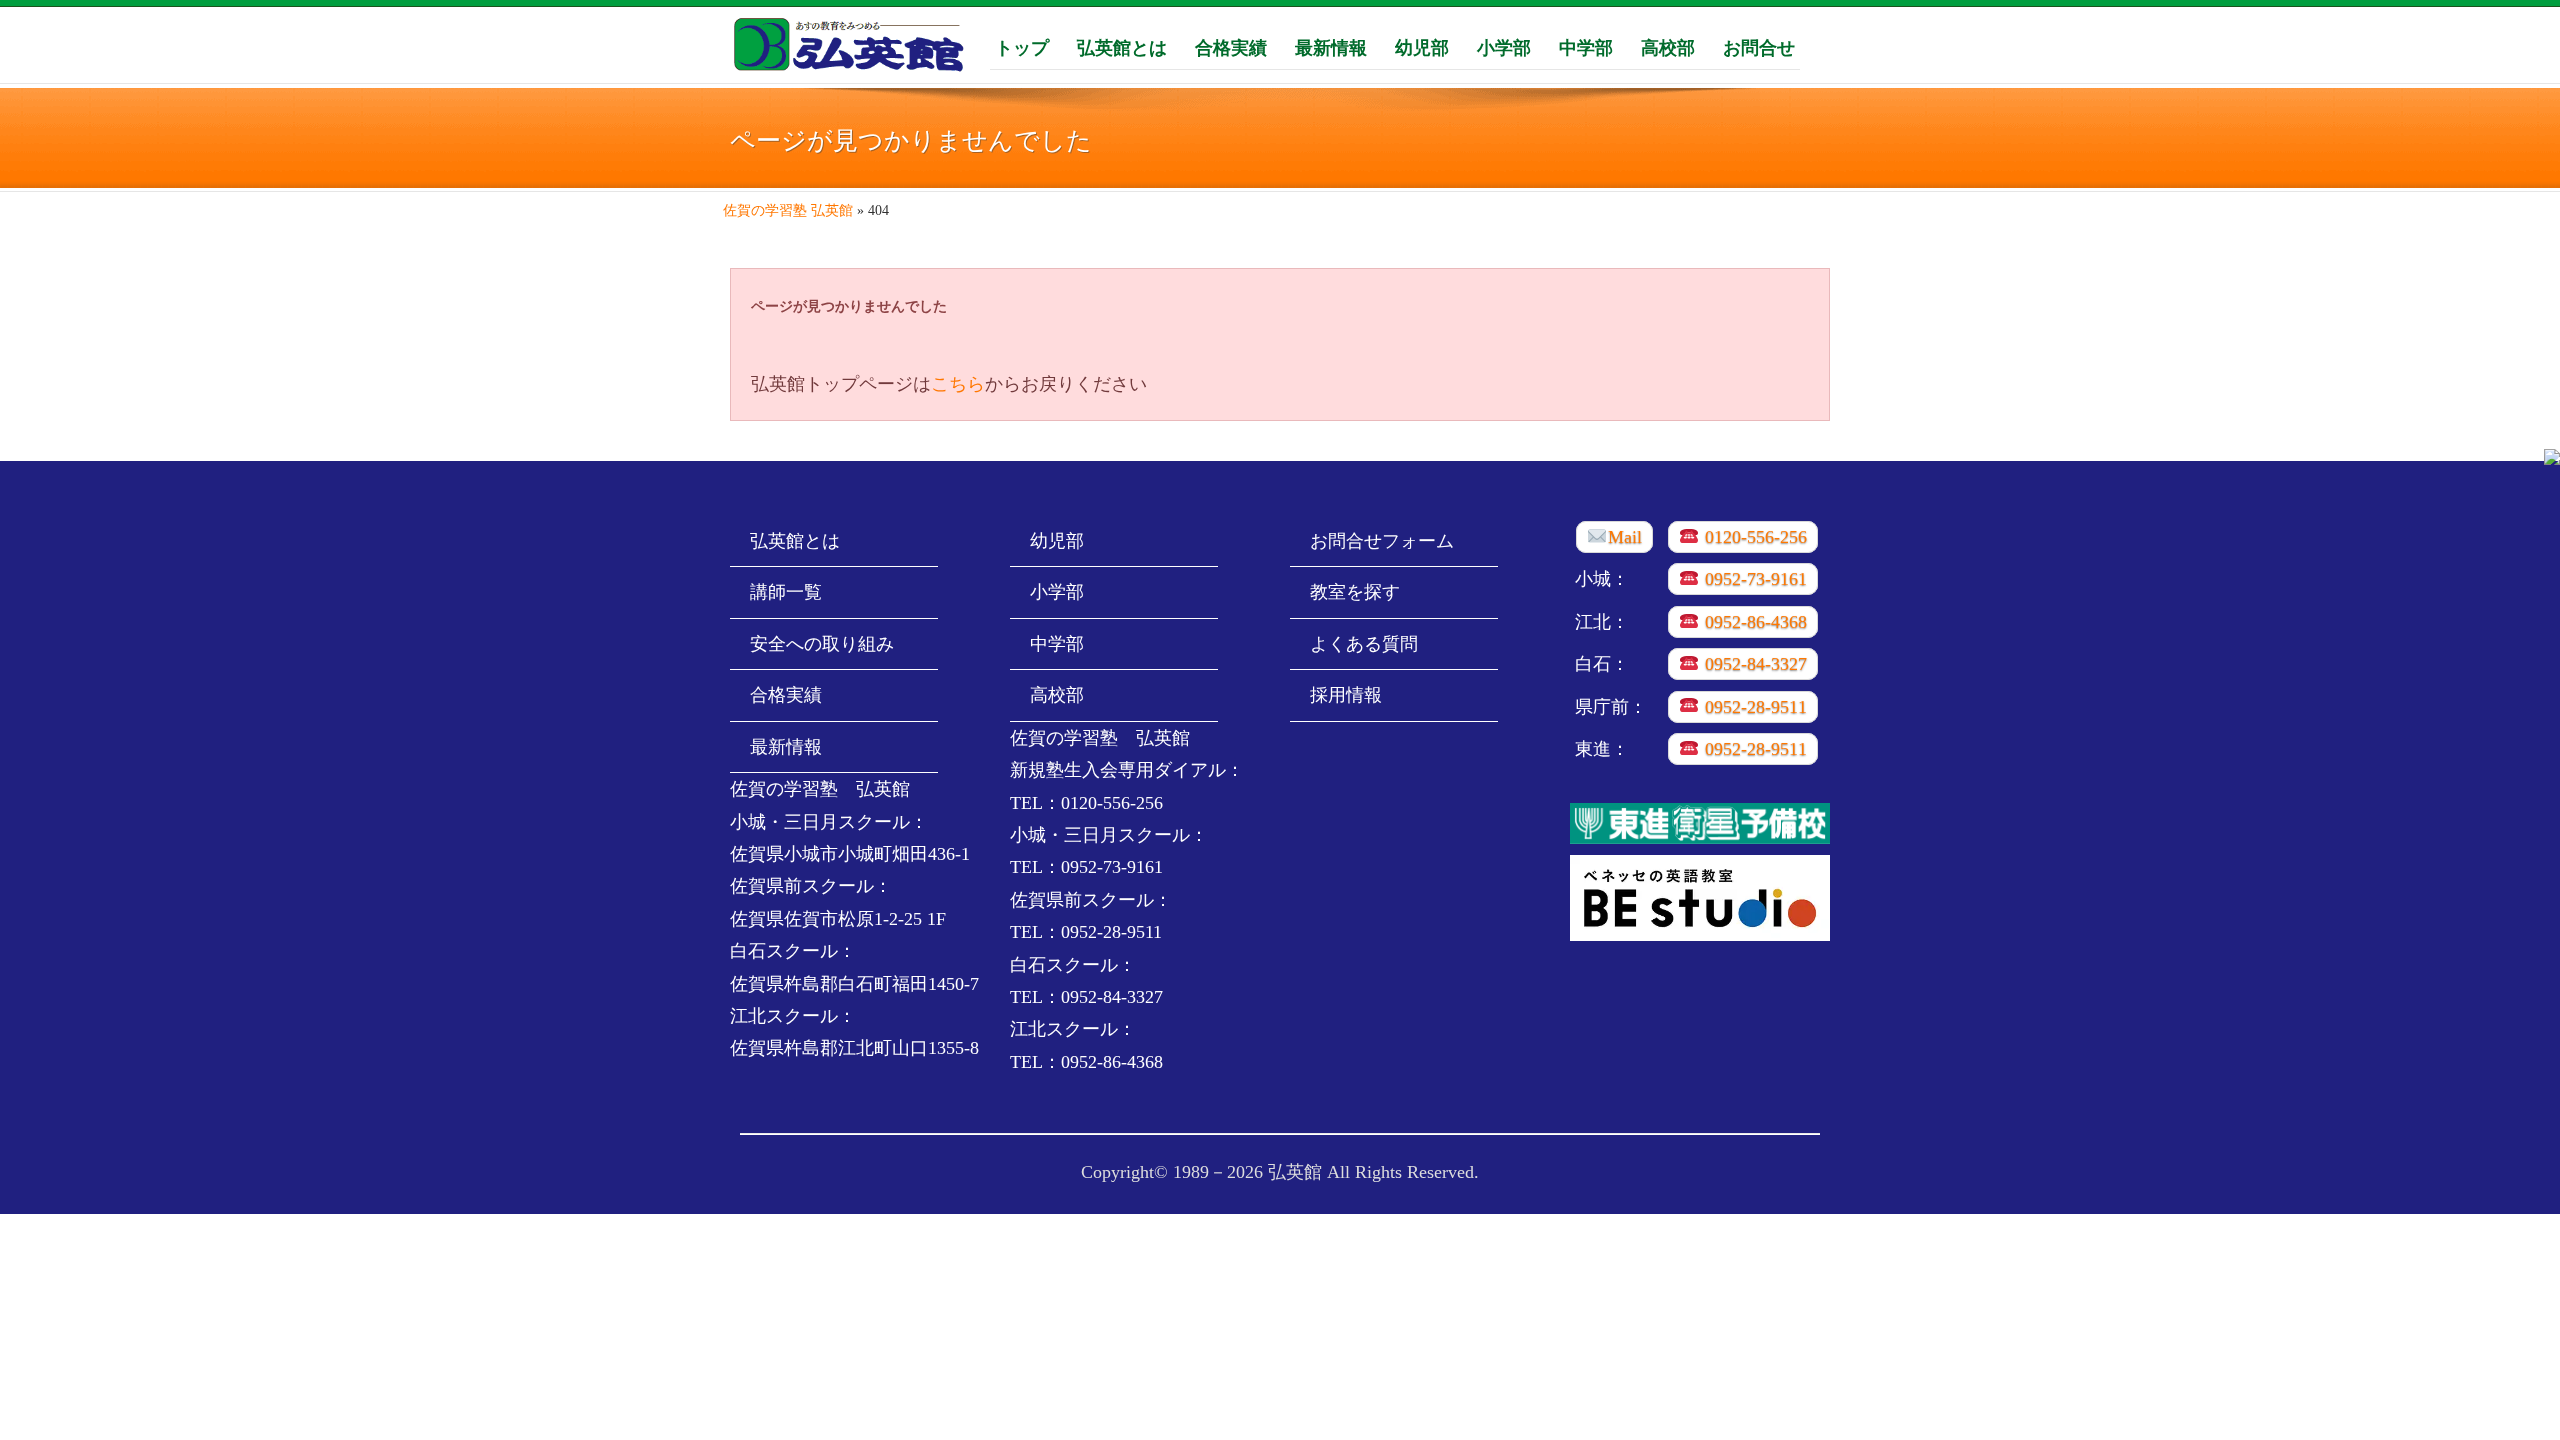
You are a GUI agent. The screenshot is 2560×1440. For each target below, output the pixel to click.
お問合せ (1759, 47)
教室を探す (1355, 592)
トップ (1022, 47)
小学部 (1504, 47)
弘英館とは (1122, 47)
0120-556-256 (1753, 537)
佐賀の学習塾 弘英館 (788, 210)
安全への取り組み (822, 644)
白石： (1602, 664)
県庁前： (1611, 707)
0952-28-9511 (1753, 707)
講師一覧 (786, 592)
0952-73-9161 (1753, 579)
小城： (1602, 579)
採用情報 (1346, 695)
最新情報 (1331, 47)
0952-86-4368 (1753, 622)
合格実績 (1231, 47)
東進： (1602, 749)
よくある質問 (1364, 644)
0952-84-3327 (1753, 664)
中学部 (1586, 47)
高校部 (1668, 47)
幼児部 (1422, 47)
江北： (1602, 622)
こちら (958, 384)
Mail (1625, 537)
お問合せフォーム (1382, 541)
